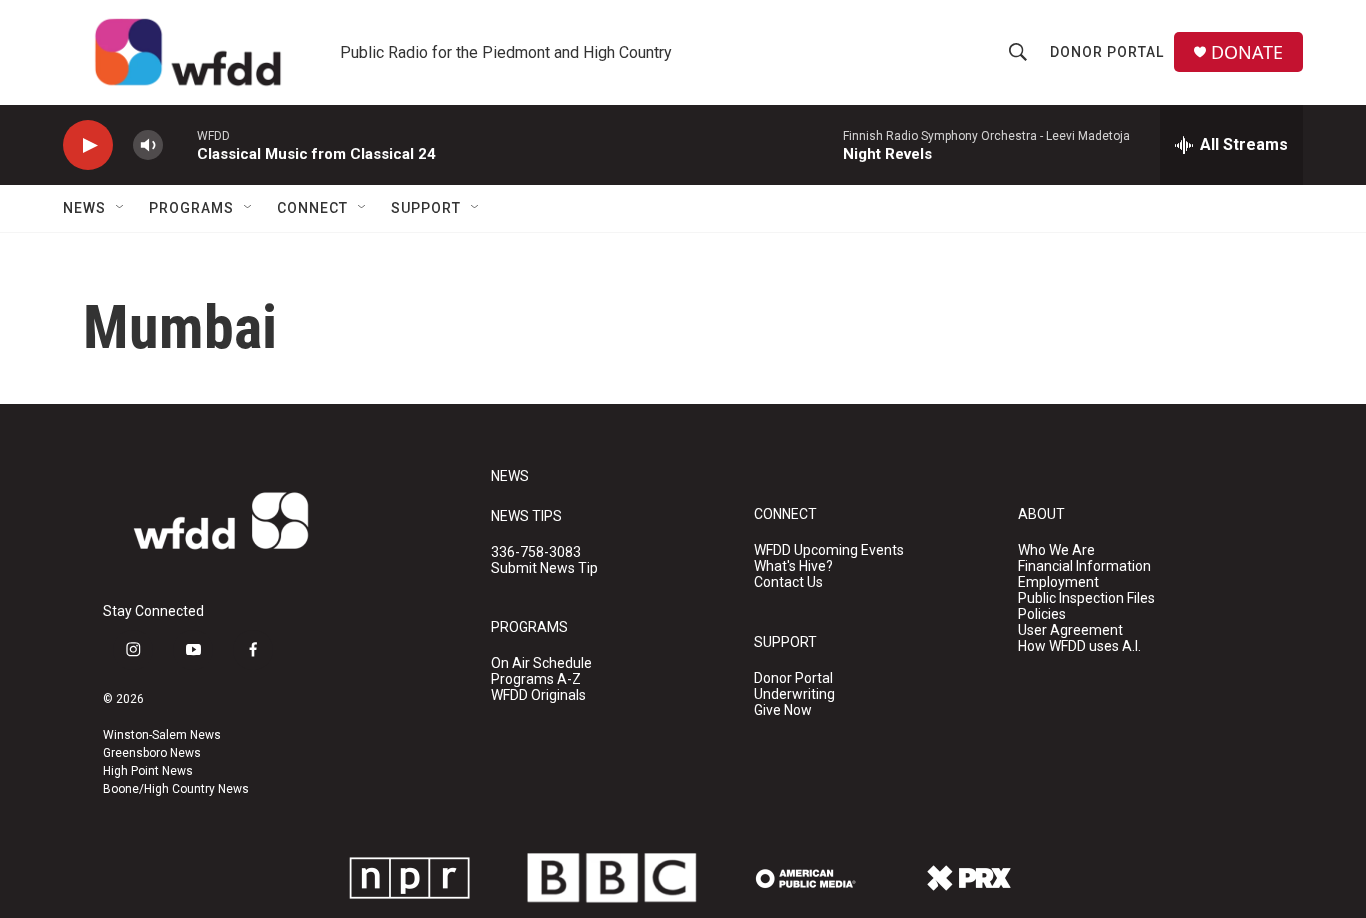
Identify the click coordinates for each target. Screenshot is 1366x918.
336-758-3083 (536, 552)
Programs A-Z (536, 679)
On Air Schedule (541, 663)
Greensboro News (152, 753)
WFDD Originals (538, 695)
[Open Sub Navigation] (121, 208)
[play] (88, 145)
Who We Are (1056, 550)
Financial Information (1084, 566)
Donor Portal (1107, 52)
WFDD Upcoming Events (829, 550)
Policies (1042, 614)
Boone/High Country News (176, 789)
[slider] (180, 144)
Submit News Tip (544, 568)
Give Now (783, 710)
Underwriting (794, 694)
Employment (1058, 582)
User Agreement (1070, 630)
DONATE (1247, 52)
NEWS (510, 476)
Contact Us (788, 582)
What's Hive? (793, 566)
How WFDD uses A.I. (1079, 646)
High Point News (148, 771)
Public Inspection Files (1086, 598)
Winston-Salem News (162, 735)
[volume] (148, 145)
